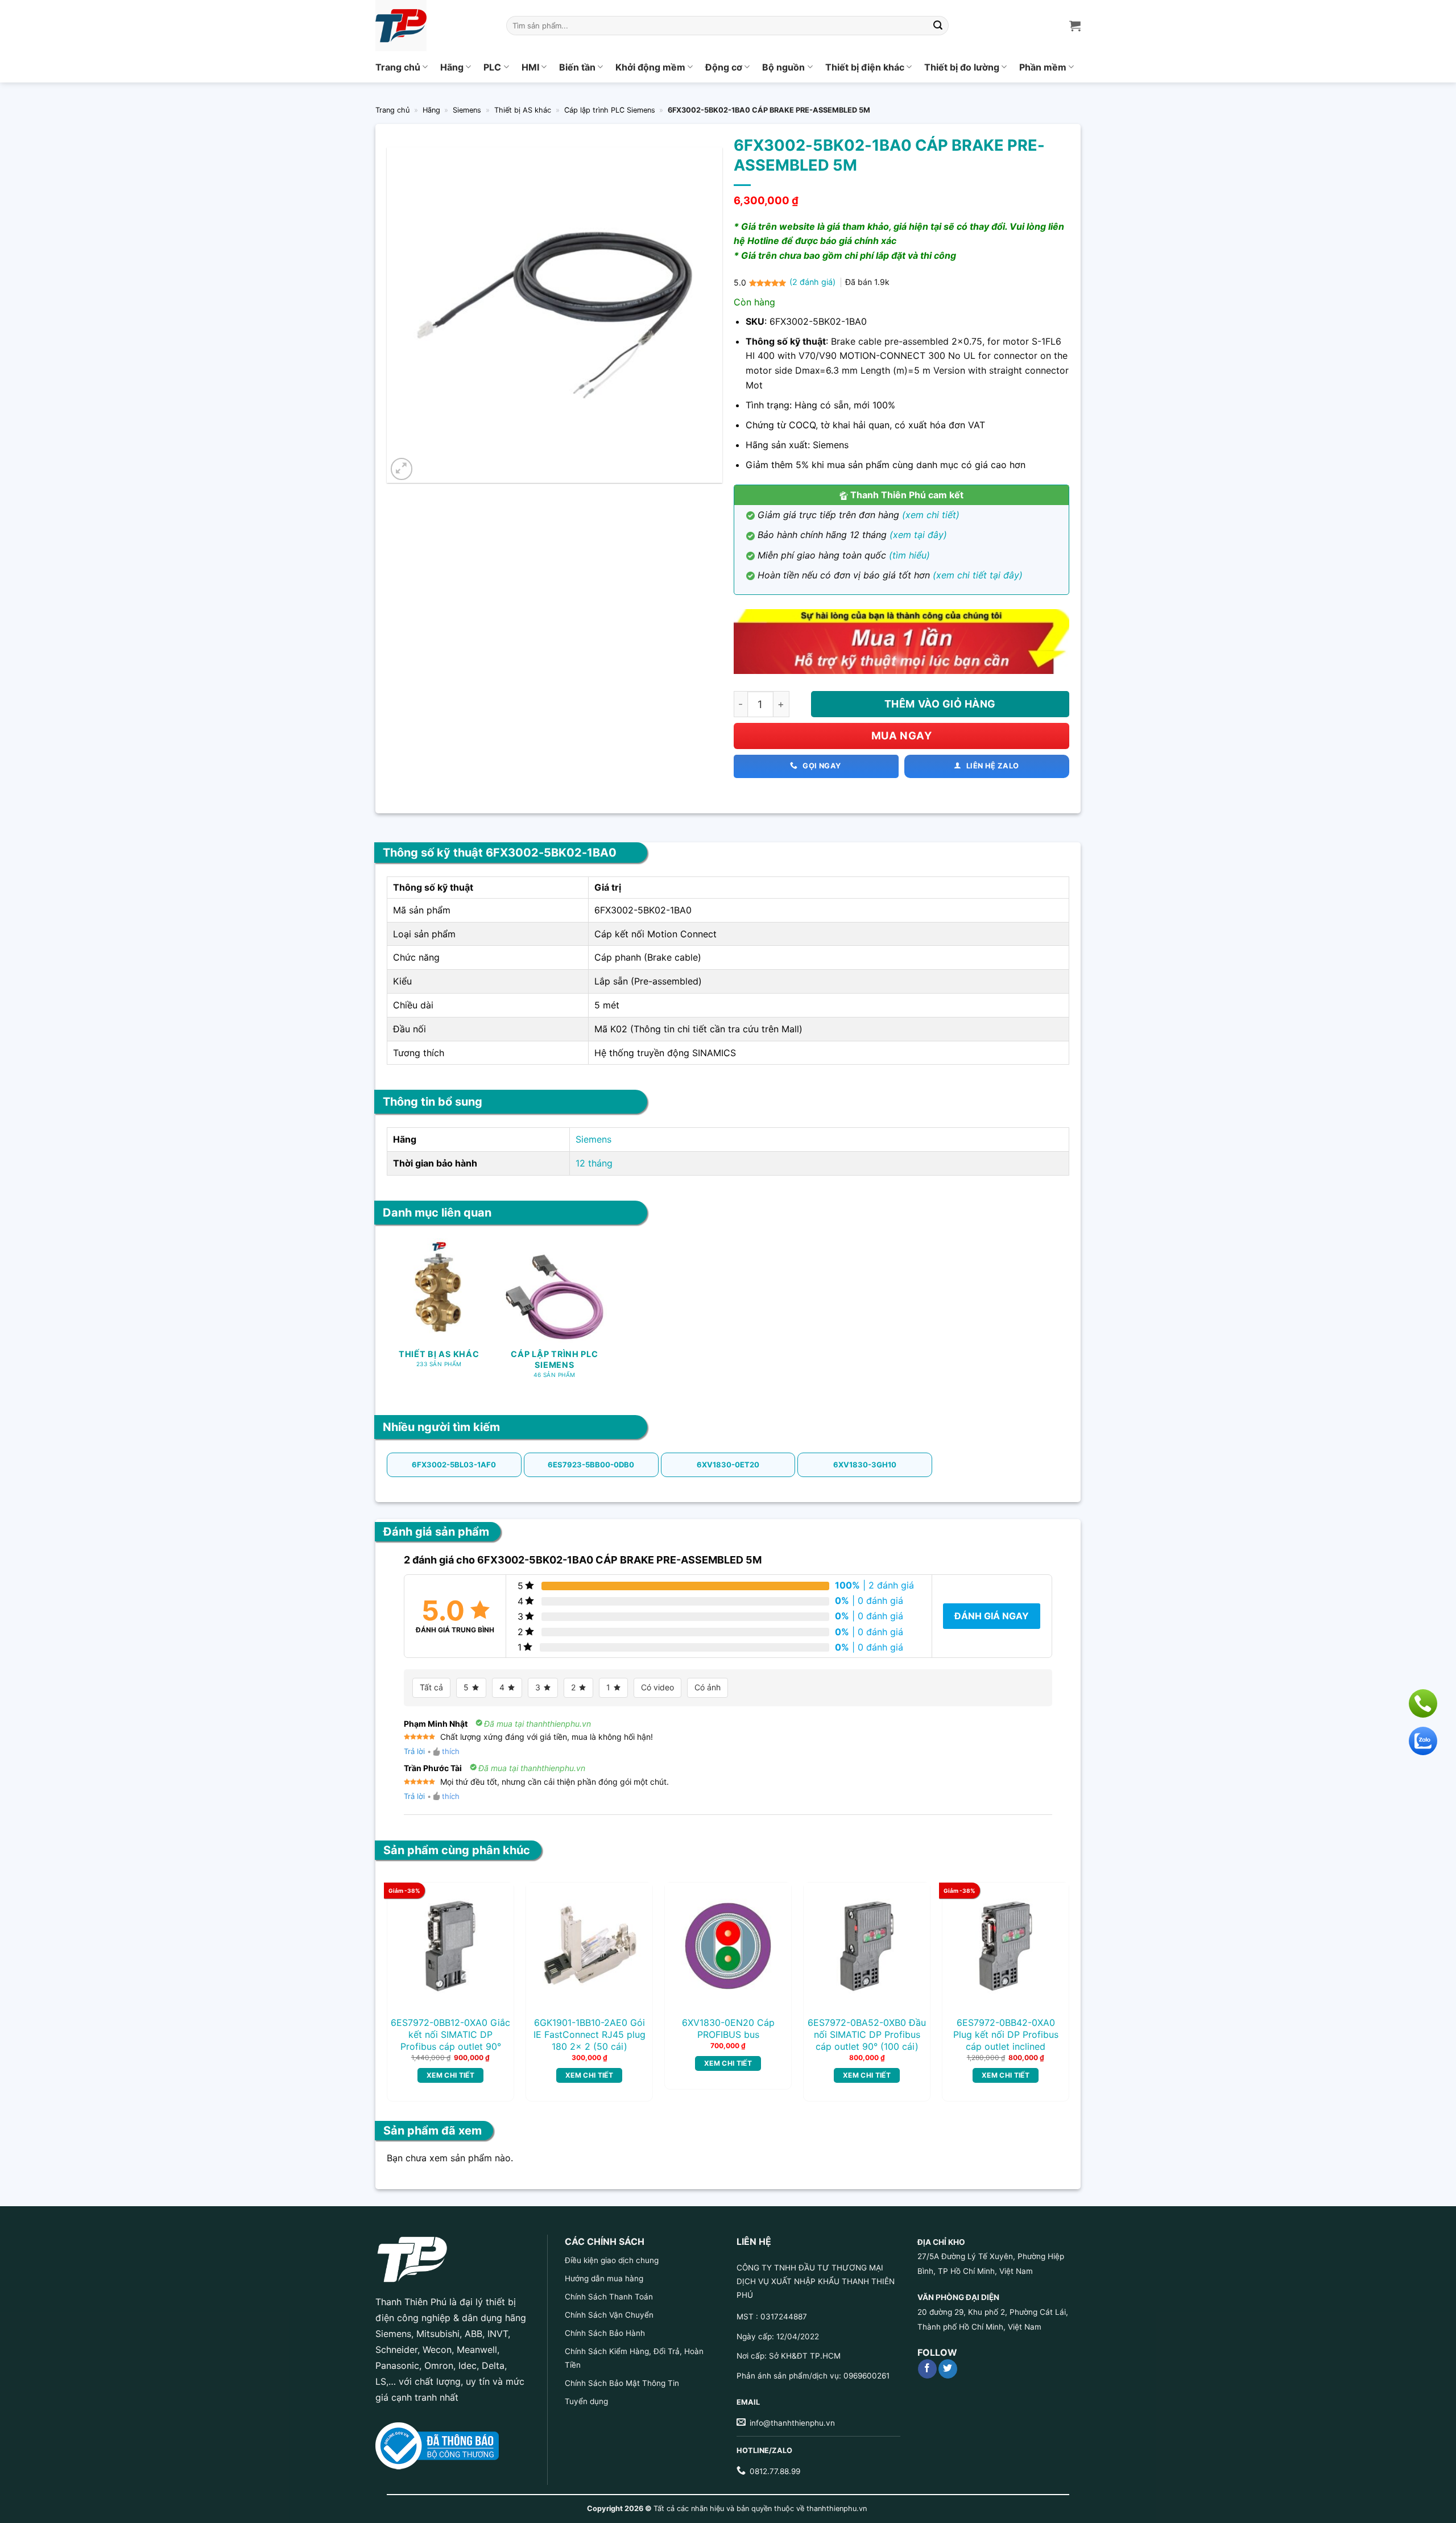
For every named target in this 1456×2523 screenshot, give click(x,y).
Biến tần (577, 67)
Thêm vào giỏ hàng (940, 704)
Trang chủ (398, 67)
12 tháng (594, 1163)
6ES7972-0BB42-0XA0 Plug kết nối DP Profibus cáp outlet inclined (1006, 2034)
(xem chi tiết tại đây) (978, 575)
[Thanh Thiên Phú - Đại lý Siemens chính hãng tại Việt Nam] (432, 26)
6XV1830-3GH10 (865, 1465)
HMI (530, 67)
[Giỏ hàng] (1075, 26)
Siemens (467, 110)
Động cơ (724, 67)
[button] (402, 469)
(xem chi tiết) (931, 515)
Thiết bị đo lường (962, 67)
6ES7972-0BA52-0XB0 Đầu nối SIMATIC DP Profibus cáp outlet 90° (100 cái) (867, 2034)
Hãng (452, 67)
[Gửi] (938, 26)
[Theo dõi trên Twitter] (948, 2369)
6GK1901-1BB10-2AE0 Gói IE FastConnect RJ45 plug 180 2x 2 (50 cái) (590, 2034)
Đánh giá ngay (992, 1616)
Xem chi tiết (450, 2075)
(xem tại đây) (918, 535)
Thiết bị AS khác (523, 110)
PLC (492, 67)
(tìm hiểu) (909, 555)
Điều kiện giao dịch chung (612, 2260)
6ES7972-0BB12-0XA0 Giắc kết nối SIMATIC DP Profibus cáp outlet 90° (450, 2034)
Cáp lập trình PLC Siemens (610, 110)
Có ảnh (708, 1687)
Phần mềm (1043, 67)
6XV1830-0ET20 (728, 1465)
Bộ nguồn (783, 67)
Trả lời (414, 1751)
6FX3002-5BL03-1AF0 (454, 1465)
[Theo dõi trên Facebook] (927, 2369)
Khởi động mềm (650, 67)
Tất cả (431, 1687)
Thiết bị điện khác (865, 67)
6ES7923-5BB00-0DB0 (591, 1465)
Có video (657, 1687)
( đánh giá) (814, 282)
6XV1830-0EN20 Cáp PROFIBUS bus (728, 2028)
